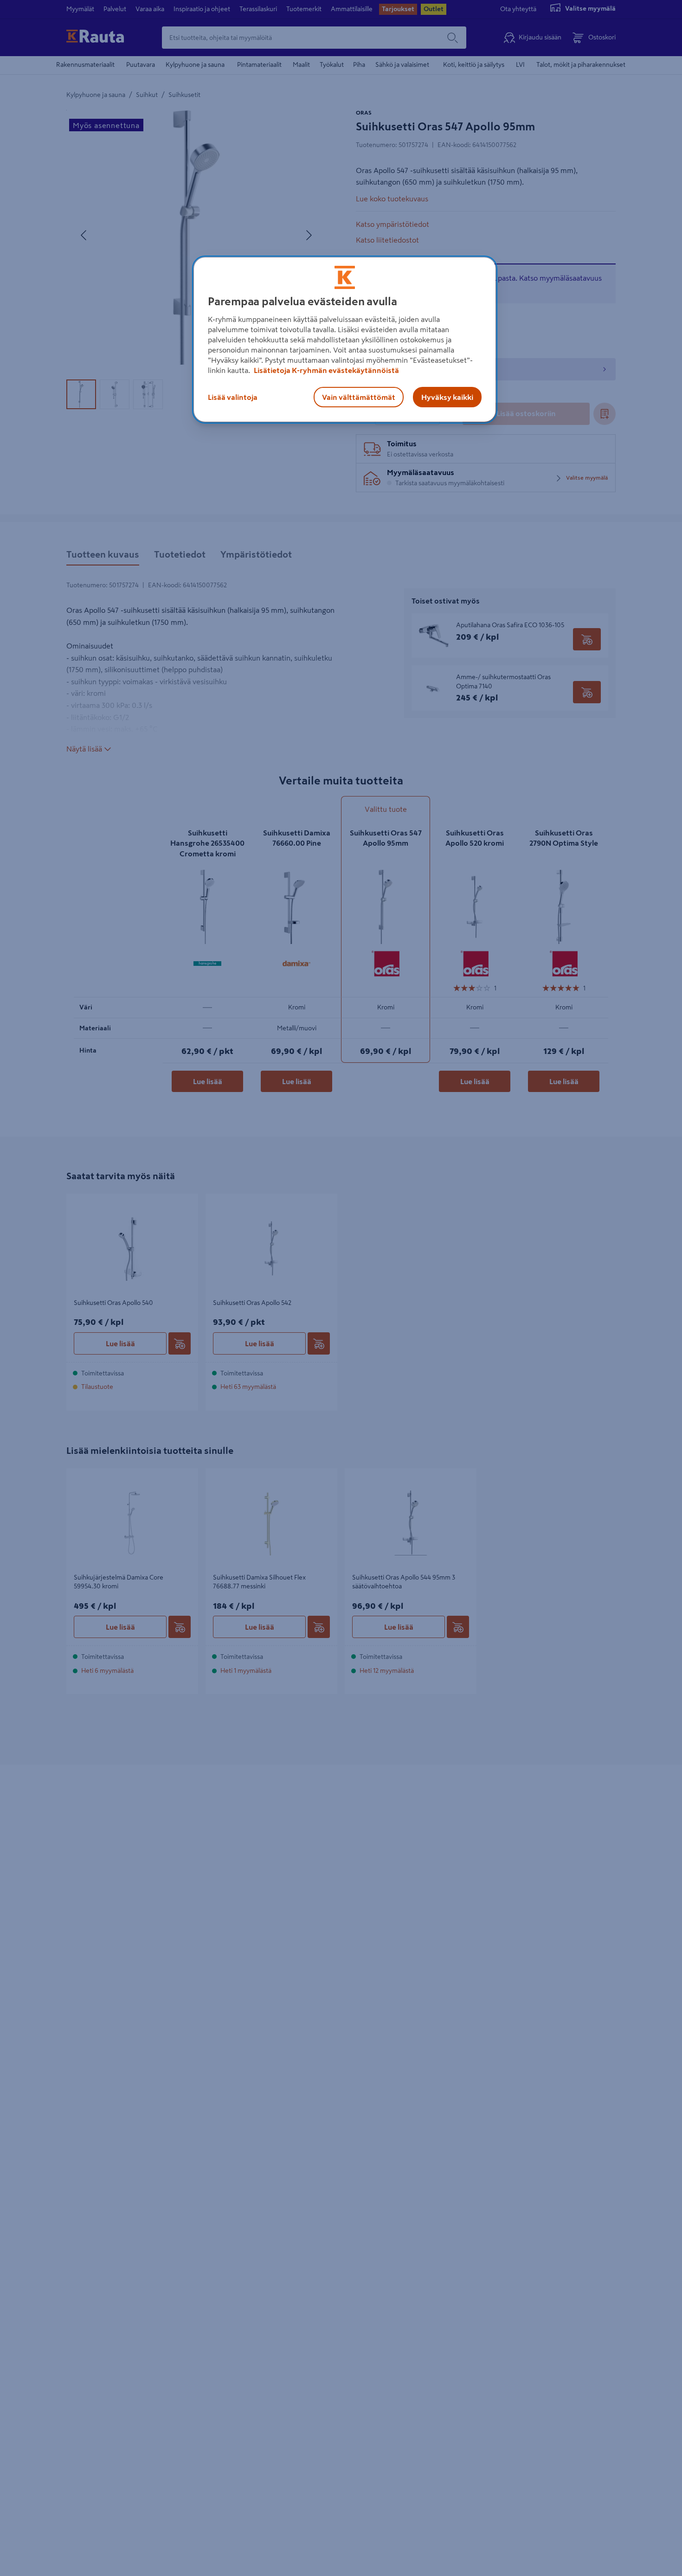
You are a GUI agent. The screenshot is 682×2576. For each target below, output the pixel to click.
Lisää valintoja (233, 397)
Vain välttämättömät (359, 397)
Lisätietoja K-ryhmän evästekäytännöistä (326, 370)
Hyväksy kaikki (447, 397)
